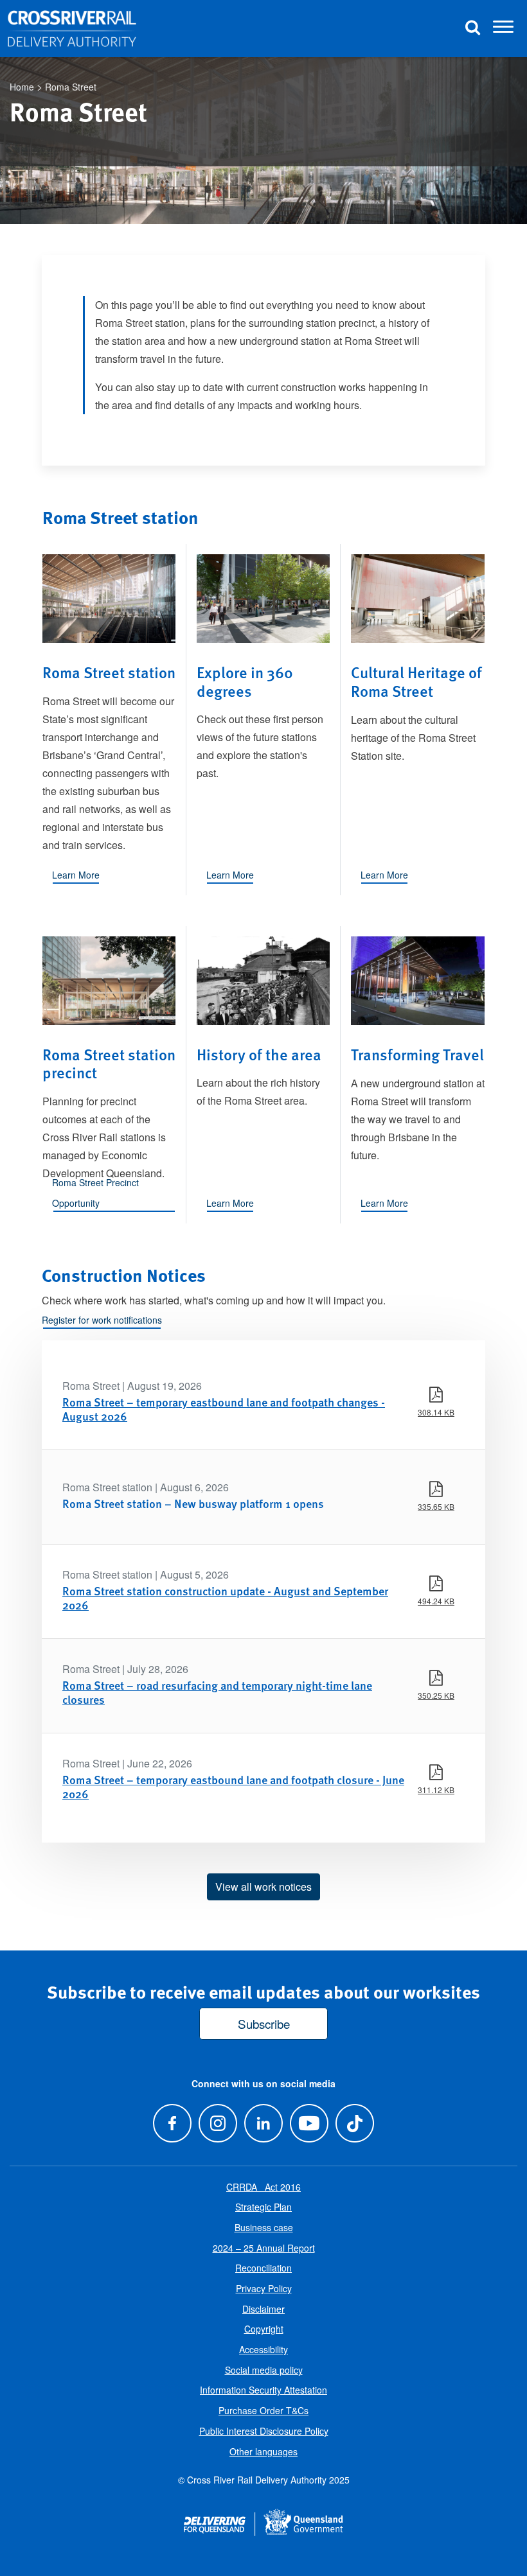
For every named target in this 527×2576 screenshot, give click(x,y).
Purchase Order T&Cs (263, 2410)
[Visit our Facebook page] (172, 2124)
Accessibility (263, 2349)
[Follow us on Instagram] (218, 2124)
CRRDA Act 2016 (263, 2187)
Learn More (76, 875)
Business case (264, 2227)
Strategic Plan (263, 2207)
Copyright (264, 2329)
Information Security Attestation (263, 2390)
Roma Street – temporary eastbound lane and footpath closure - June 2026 (233, 1786)
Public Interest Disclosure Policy (264, 2431)
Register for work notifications (102, 1320)
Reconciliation (263, 2268)
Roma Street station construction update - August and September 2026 (225, 1598)
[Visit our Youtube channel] (309, 2124)
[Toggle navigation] (503, 29)
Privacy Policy (264, 2288)
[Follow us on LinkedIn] (263, 2124)
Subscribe (264, 2023)
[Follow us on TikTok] (355, 2124)
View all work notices (263, 1887)
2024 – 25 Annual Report (264, 2248)
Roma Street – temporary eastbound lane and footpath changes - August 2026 (224, 1409)
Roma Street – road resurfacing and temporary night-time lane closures (217, 1692)
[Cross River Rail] (72, 29)
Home (22, 87)
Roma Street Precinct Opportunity (95, 1193)
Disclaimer (263, 2309)
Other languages (263, 2451)
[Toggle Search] (472, 29)
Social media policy (264, 2370)
